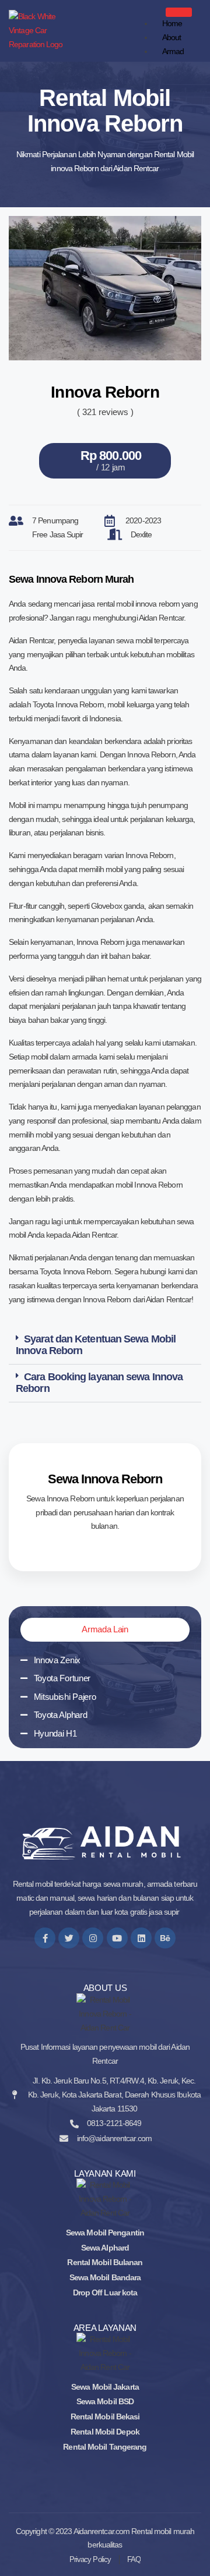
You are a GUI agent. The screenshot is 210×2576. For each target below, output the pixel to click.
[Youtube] (117, 1938)
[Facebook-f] (45, 1938)
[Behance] (165, 1938)
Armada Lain (105, 1629)
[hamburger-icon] (179, 12)
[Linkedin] (141, 1938)
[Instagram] (93, 1938)
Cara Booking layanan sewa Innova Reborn (99, 1383)
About (172, 37)
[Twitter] (69, 1938)
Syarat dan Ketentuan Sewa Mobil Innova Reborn (96, 1345)
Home (172, 23)
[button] (105, 1346)
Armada (169, 58)
